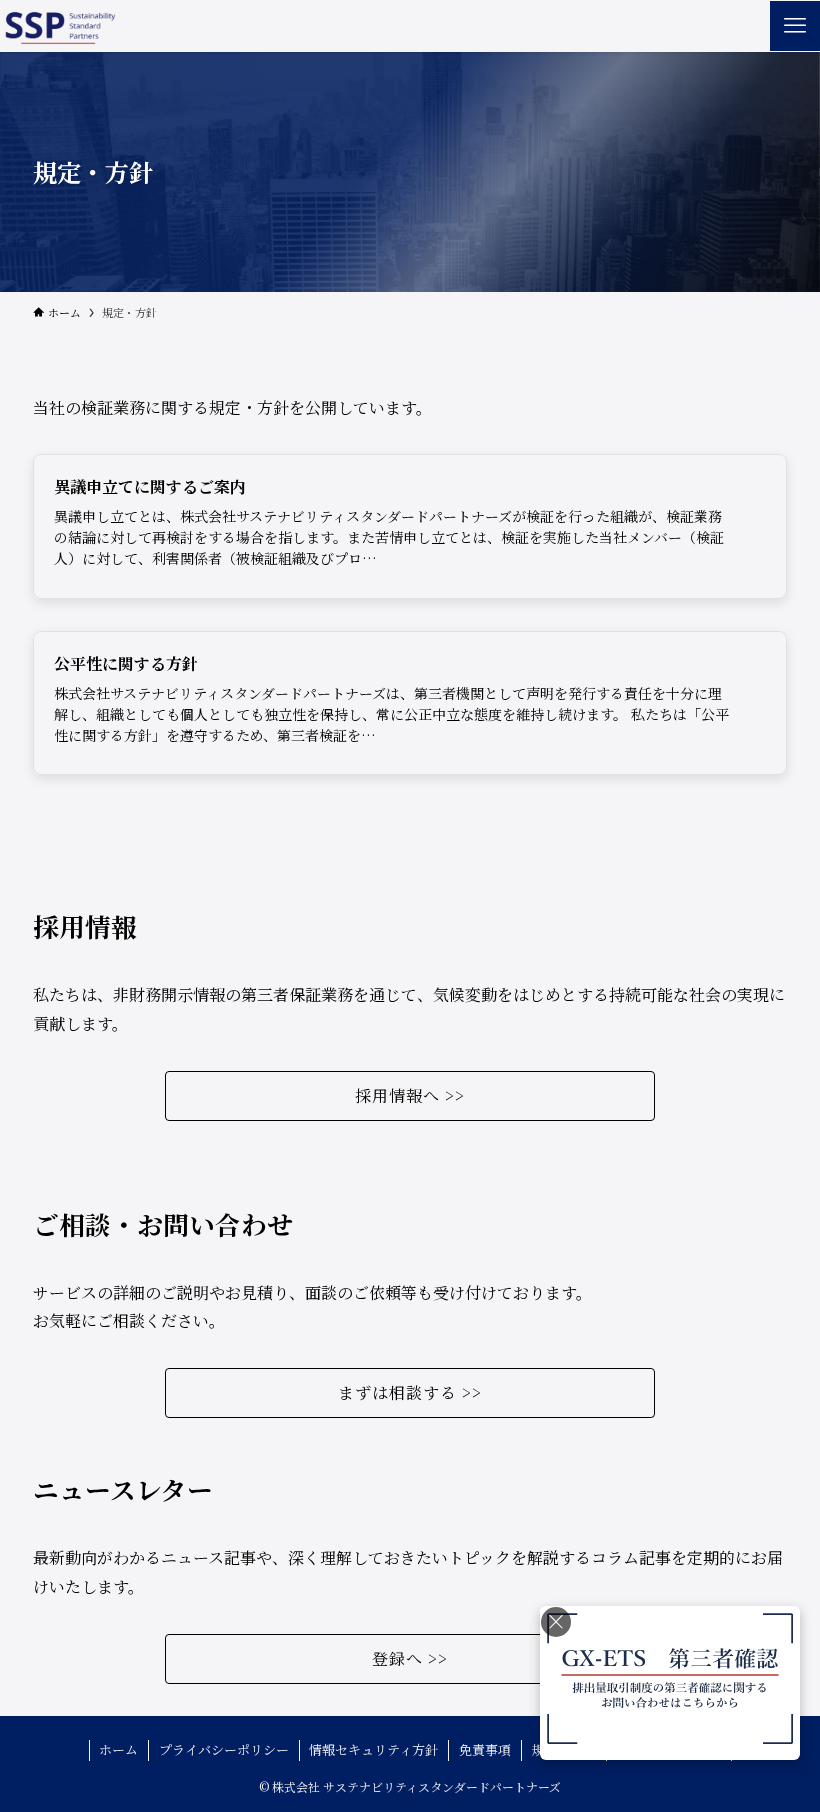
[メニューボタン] (795, 26)
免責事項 (485, 1749)
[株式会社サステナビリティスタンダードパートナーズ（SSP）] (58, 26)
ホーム (118, 1749)
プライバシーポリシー (224, 1749)
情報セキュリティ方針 (373, 1749)
